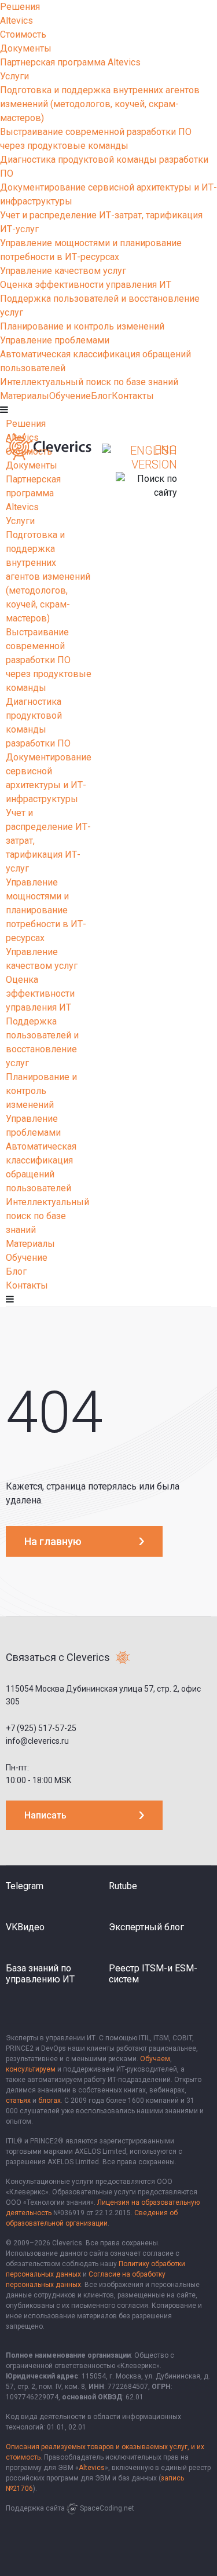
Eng (166, 450)
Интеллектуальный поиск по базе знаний (89, 382)
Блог (101, 396)
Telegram (25, 1886)
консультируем (31, 2069)
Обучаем (155, 2059)
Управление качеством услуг (63, 271)
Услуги (14, 76)
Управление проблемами (55, 340)
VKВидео (25, 1927)
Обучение (70, 396)
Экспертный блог (146, 1927)
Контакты (133, 396)
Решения (20, 7)
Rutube (123, 1886)
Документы (26, 48)
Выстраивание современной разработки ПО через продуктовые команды (49, 660)
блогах (49, 2101)
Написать (45, 1815)
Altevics (16, 21)
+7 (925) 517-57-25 (41, 1728)
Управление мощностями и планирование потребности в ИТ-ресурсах (46, 910)
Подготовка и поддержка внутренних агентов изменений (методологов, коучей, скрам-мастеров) (100, 104)
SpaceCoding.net (107, 2508)
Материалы (25, 396)
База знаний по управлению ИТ (40, 1974)
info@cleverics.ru (37, 1741)
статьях (18, 2101)
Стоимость (23, 34)
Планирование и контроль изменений (82, 326)
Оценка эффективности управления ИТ (86, 285)
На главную (53, 1541)
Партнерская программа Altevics (70, 62)
